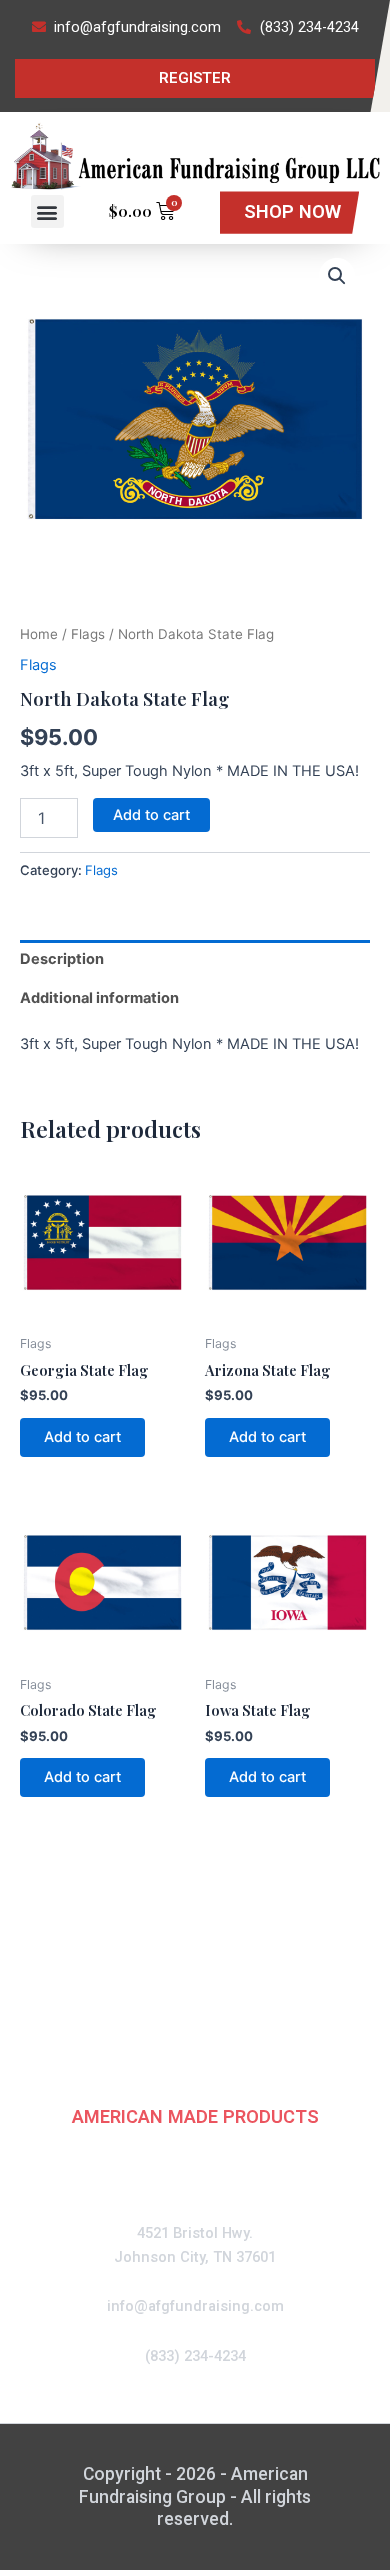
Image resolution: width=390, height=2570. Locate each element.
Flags (88, 634)
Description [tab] (62, 959)
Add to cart (151, 815)
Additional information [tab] (99, 998)
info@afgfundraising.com (195, 2306)
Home (39, 634)
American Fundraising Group (195, 1970)
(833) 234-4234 (195, 2356)
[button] (47, 211)
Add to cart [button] (82, 1437)
